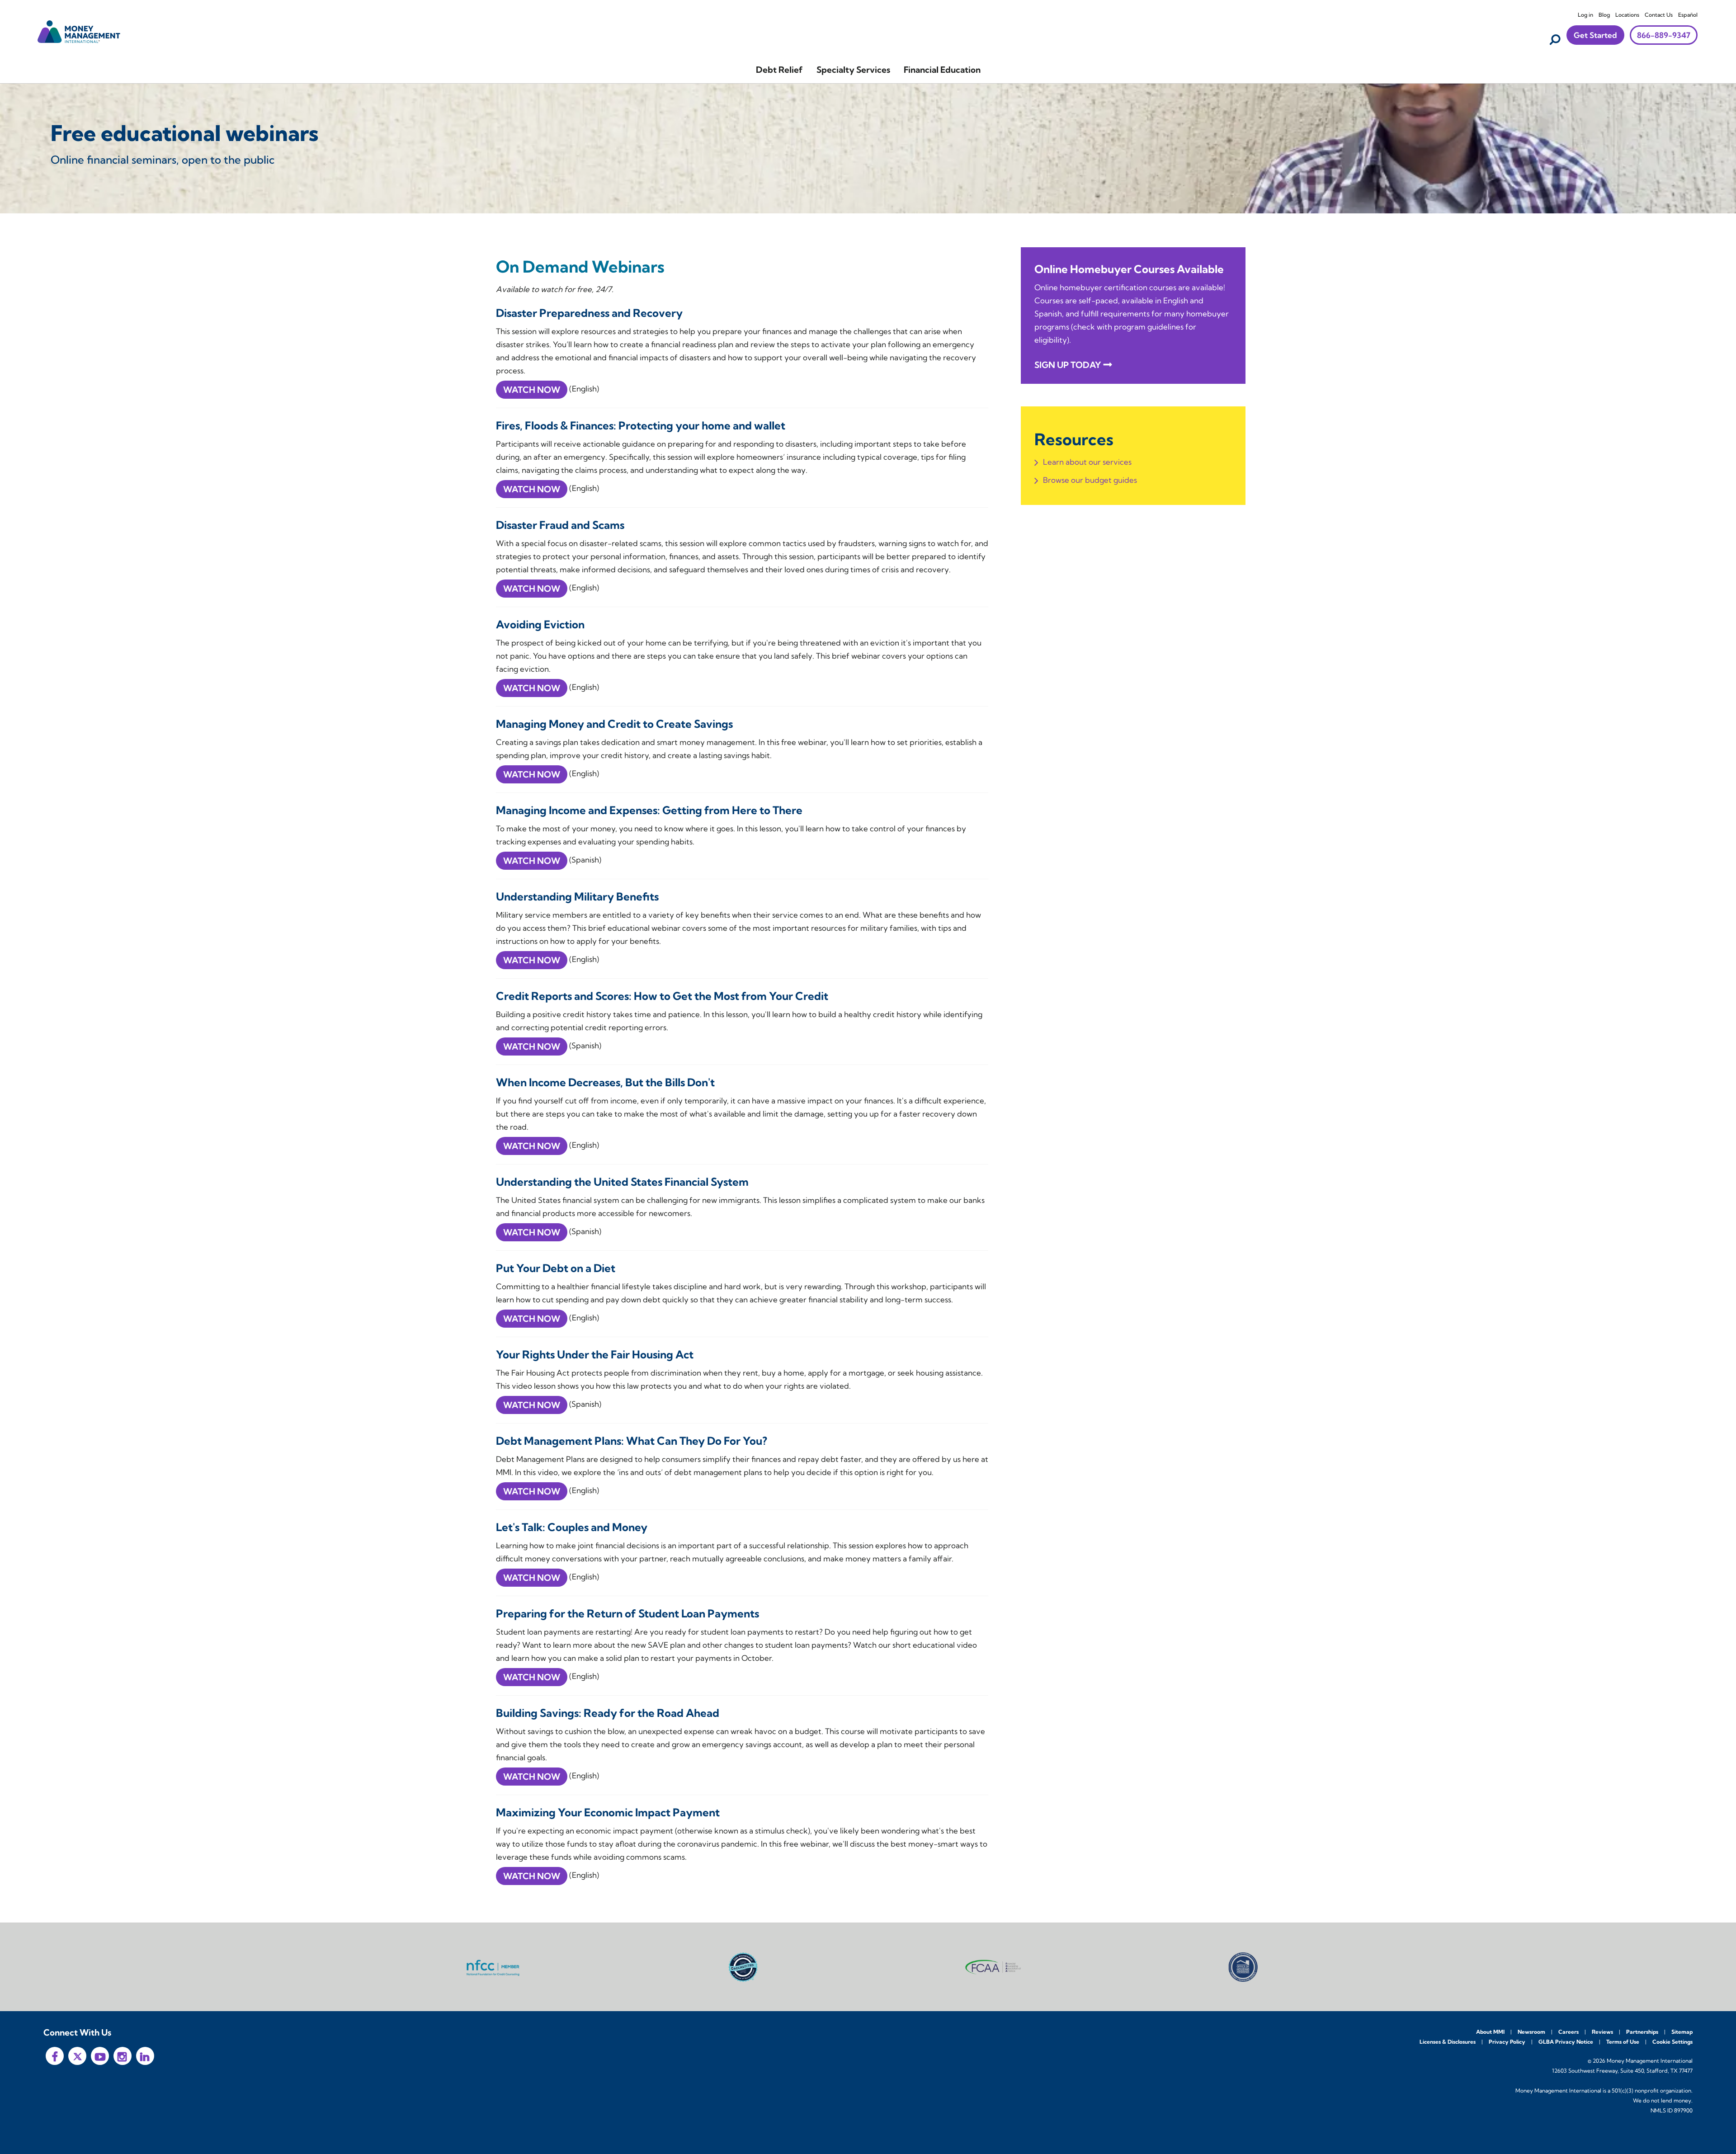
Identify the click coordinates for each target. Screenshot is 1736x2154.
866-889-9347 (1664, 35)
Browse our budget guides (1090, 480)
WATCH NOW (532, 390)
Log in (1585, 15)
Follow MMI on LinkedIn (145, 2056)
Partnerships (1642, 2032)
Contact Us (1659, 15)
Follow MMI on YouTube (100, 2056)
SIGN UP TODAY (1068, 365)
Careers (1569, 2032)
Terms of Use (1623, 2042)
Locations (1627, 15)
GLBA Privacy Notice (1566, 2042)
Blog (1604, 15)
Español (1688, 15)
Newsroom (1531, 2032)
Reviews (1602, 2032)
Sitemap (1682, 2032)
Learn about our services (1087, 462)
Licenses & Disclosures (1448, 2042)
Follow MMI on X (77, 2056)
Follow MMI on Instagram (123, 2056)
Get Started (1595, 35)
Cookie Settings (1672, 2042)
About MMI (1490, 2032)
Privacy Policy (1507, 2042)
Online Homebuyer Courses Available (1129, 269)
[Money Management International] (79, 31)
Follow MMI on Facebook (55, 2056)
